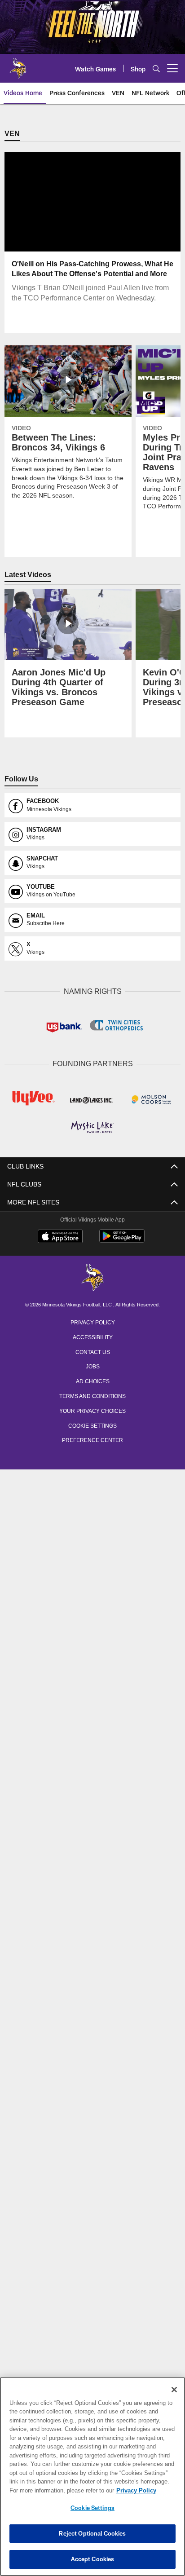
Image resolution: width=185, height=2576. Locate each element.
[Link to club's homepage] (18, 65)
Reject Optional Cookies (92, 2533)
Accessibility (92, 1336)
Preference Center (92, 1438)
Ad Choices (93, 1380)
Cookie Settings (92, 1424)
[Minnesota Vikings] (92, 1277)
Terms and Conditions (92, 1394)
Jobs (92, 1365)
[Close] (174, 2390)
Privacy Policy (92, 1321)
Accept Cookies (93, 2559)
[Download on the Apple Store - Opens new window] (60, 1236)
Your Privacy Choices (93, 1409)
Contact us (92, 1350)
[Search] (156, 68)
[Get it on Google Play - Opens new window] (122, 1240)
